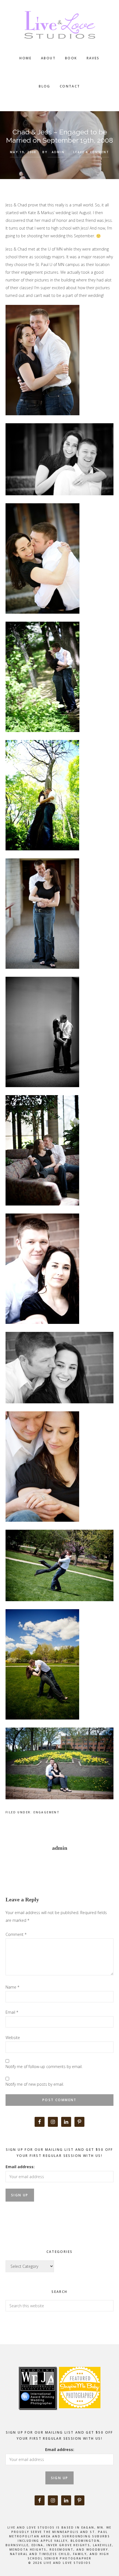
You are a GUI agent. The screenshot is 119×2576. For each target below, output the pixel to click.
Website (13, 2038)
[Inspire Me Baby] (79, 2414)
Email (12, 2012)
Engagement (46, 1812)
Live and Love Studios (59, 25)
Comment (16, 1934)
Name (12, 1987)
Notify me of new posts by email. (35, 2084)
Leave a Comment (91, 152)
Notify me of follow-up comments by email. (44, 2067)
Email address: (20, 2167)
